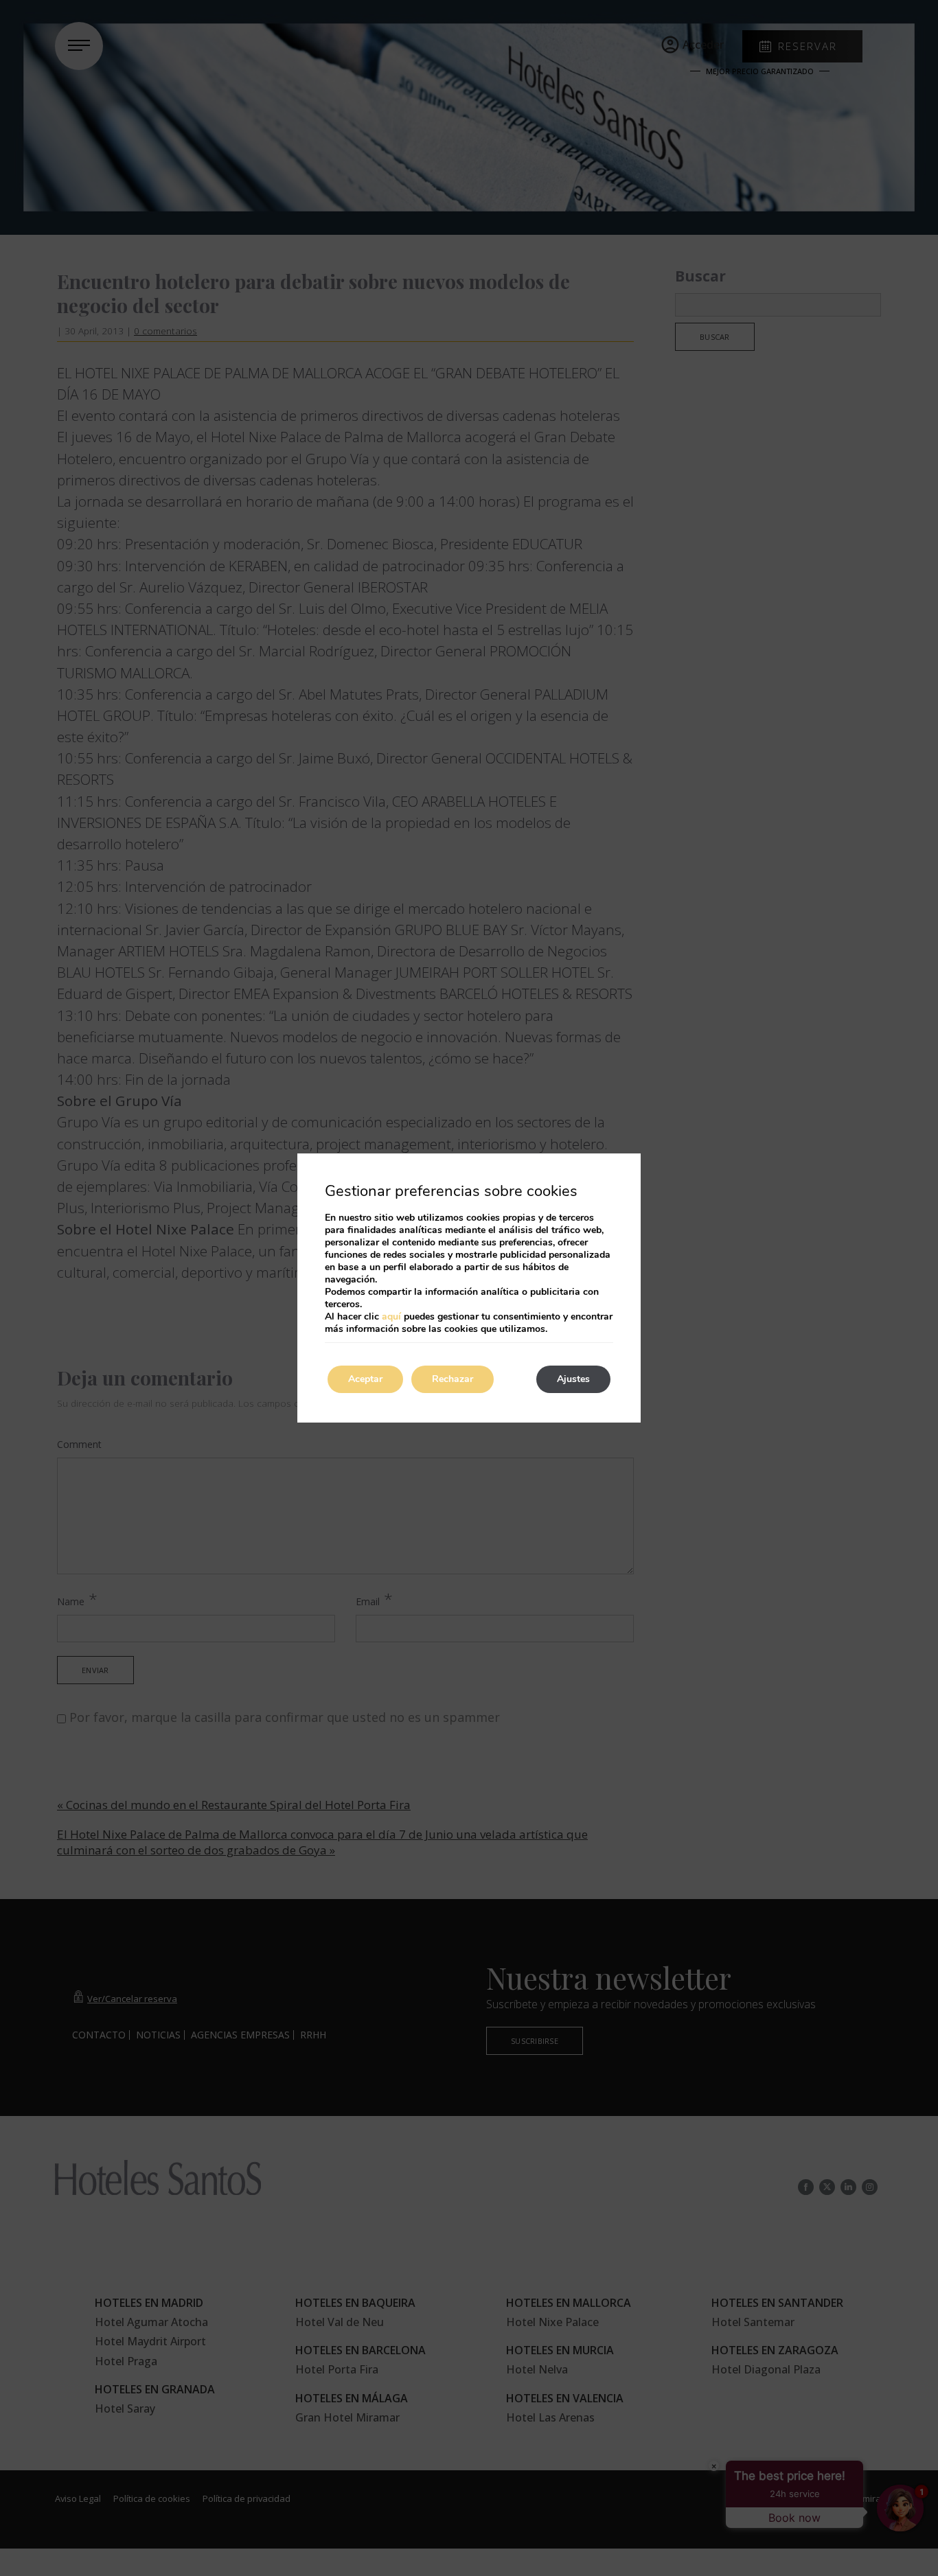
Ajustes (573, 1379)
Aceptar (365, 1379)
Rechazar (453, 1379)
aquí (391, 1316)
